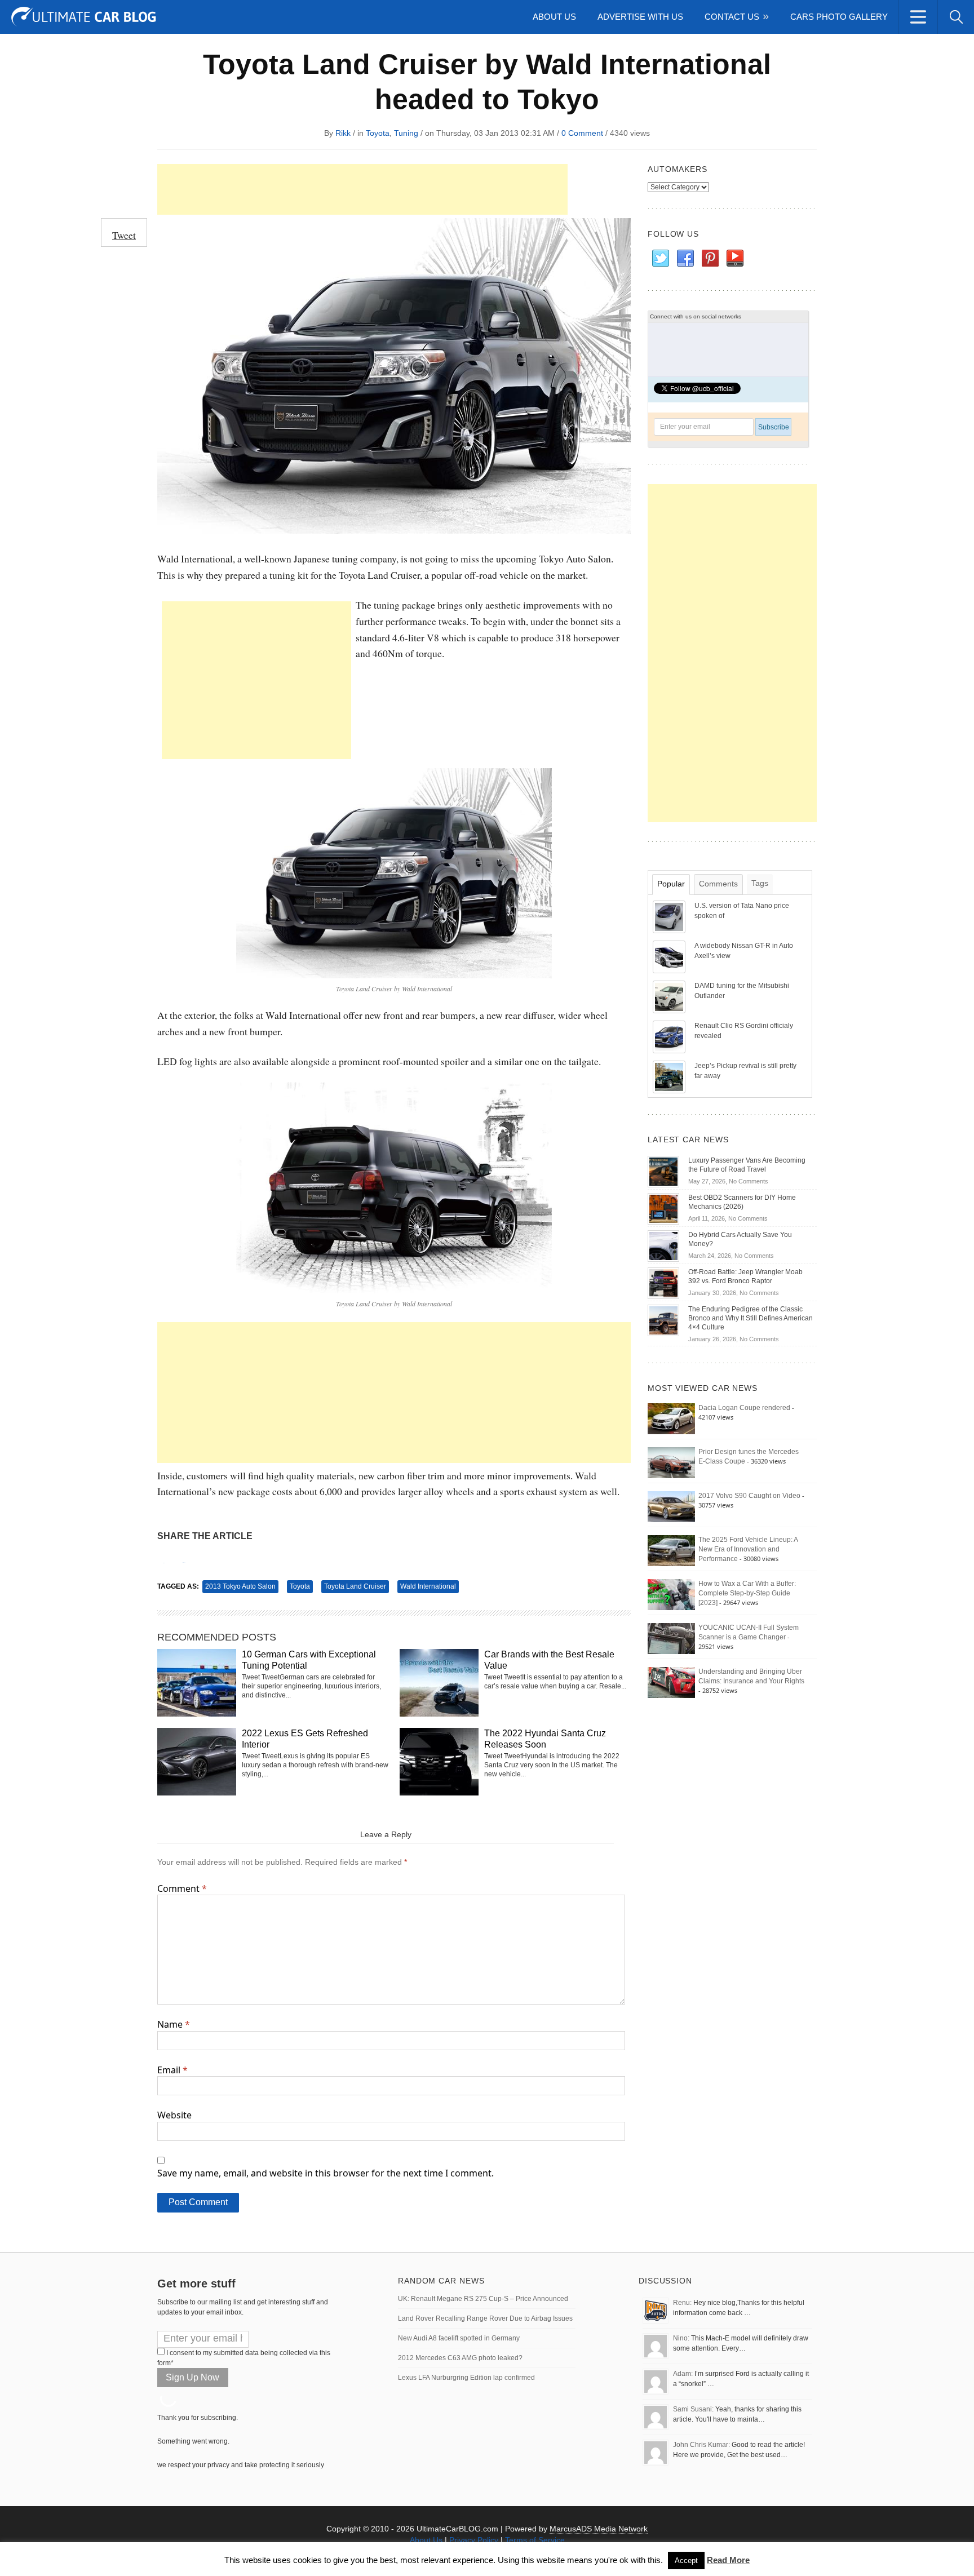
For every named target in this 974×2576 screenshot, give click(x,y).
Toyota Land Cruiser (355, 1586)
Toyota (378, 133)
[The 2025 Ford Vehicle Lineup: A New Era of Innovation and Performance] (671, 1550)
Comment (182, 1888)
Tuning (406, 133)
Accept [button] (686, 2561)
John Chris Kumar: (701, 2445)
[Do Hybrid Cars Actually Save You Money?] (663, 1245)
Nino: (681, 2338)
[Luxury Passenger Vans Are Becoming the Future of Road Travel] (663, 1171)
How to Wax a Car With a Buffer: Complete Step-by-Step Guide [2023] (747, 1593)
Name (174, 2024)
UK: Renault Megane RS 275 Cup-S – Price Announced (483, 2299)
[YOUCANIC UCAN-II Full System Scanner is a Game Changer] (671, 1638)
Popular (671, 884)
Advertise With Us (640, 17)
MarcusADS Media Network (599, 2529)
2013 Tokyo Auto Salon (240, 1586)
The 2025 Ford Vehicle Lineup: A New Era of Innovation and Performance (748, 1549)
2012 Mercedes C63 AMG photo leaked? (460, 2358)
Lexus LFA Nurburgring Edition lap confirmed (466, 2378)
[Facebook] (685, 259)
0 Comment (582, 133)
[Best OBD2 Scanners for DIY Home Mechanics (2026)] (663, 1208)
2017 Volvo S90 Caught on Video (749, 1496)
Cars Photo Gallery (839, 17)
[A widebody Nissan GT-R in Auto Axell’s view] (670, 956)
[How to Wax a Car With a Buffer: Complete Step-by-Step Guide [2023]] (671, 1594)
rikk (343, 133)
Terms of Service (535, 2540)
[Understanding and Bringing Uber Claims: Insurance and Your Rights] (671, 1682)
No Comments (749, 1181)
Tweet (124, 235)
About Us (554, 17)
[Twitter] (660, 259)
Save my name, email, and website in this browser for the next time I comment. (326, 2173)
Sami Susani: (693, 2409)
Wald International (428, 1586)
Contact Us (732, 17)
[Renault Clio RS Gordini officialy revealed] (670, 1036)
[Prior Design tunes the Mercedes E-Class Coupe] (671, 1462)
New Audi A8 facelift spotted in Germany (459, 2338)
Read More (728, 2560)
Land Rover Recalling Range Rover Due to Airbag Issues (485, 2318)
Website (174, 2115)
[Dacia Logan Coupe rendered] (671, 1418)
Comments (718, 884)
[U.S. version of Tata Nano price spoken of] (670, 916)
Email (172, 2070)
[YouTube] (734, 259)
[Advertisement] (362, 189)
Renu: (682, 2303)
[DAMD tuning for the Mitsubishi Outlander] (670, 996)
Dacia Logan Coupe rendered (744, 1408)
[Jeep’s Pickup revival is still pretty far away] (670, 1076)
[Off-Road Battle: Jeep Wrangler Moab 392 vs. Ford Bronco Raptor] (663, 1283)
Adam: (683, 2374)
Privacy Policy (474, 2540)
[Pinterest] (710, 259)
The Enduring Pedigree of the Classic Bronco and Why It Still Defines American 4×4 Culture (751, 1318)
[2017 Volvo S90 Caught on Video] (671, 1506)
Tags (760, 883)
